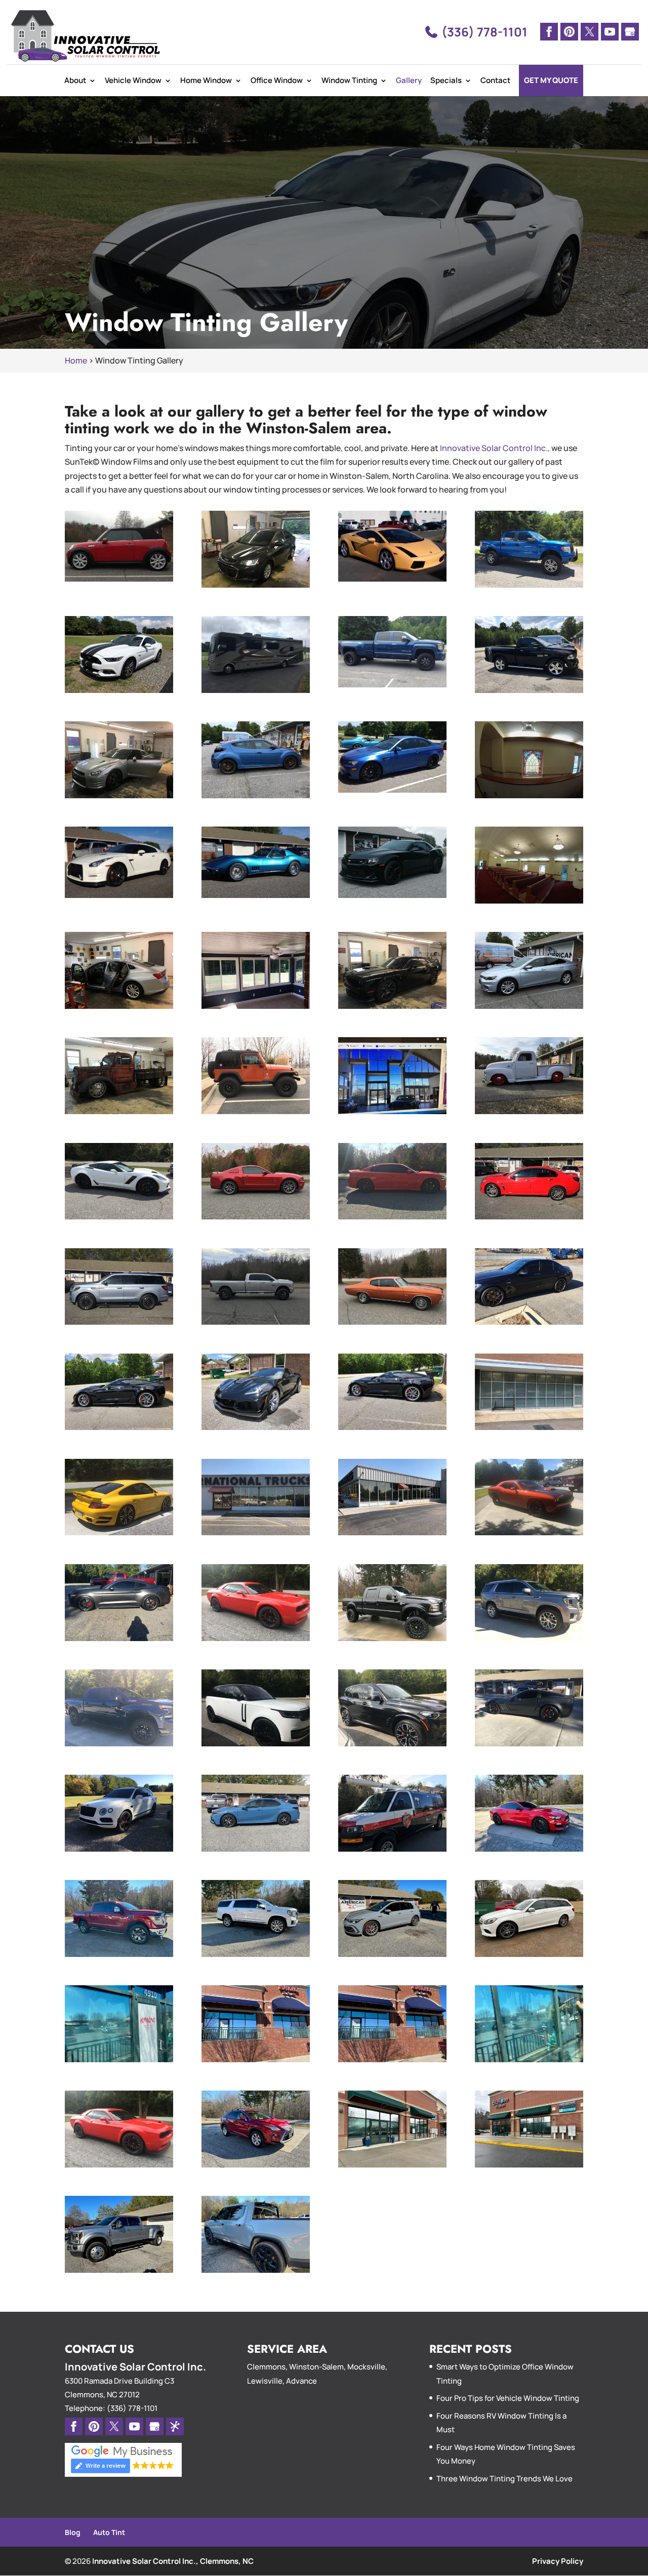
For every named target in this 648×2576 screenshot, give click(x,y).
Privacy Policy (558, 2561)
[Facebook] (549, 32)
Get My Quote (551, 80)
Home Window (206, 80)
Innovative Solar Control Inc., (495, 448)
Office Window (277, 80)
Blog (73, 2532)
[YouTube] (610, 32)
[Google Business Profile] (630, 32)
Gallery (409, 80)
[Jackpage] (175, 2426)
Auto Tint (109, 2532)
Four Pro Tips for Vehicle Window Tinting (508, 2398)
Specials (446, 80)
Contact (495, 80)
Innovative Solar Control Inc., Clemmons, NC (173, 2561)
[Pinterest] (569, 32)
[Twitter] (590, 32)
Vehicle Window (133, 80)
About (75, 80)
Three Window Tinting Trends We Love (504, 2479)
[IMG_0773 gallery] (119, 1006)
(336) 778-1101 (483, 32)
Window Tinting (349, 80)
